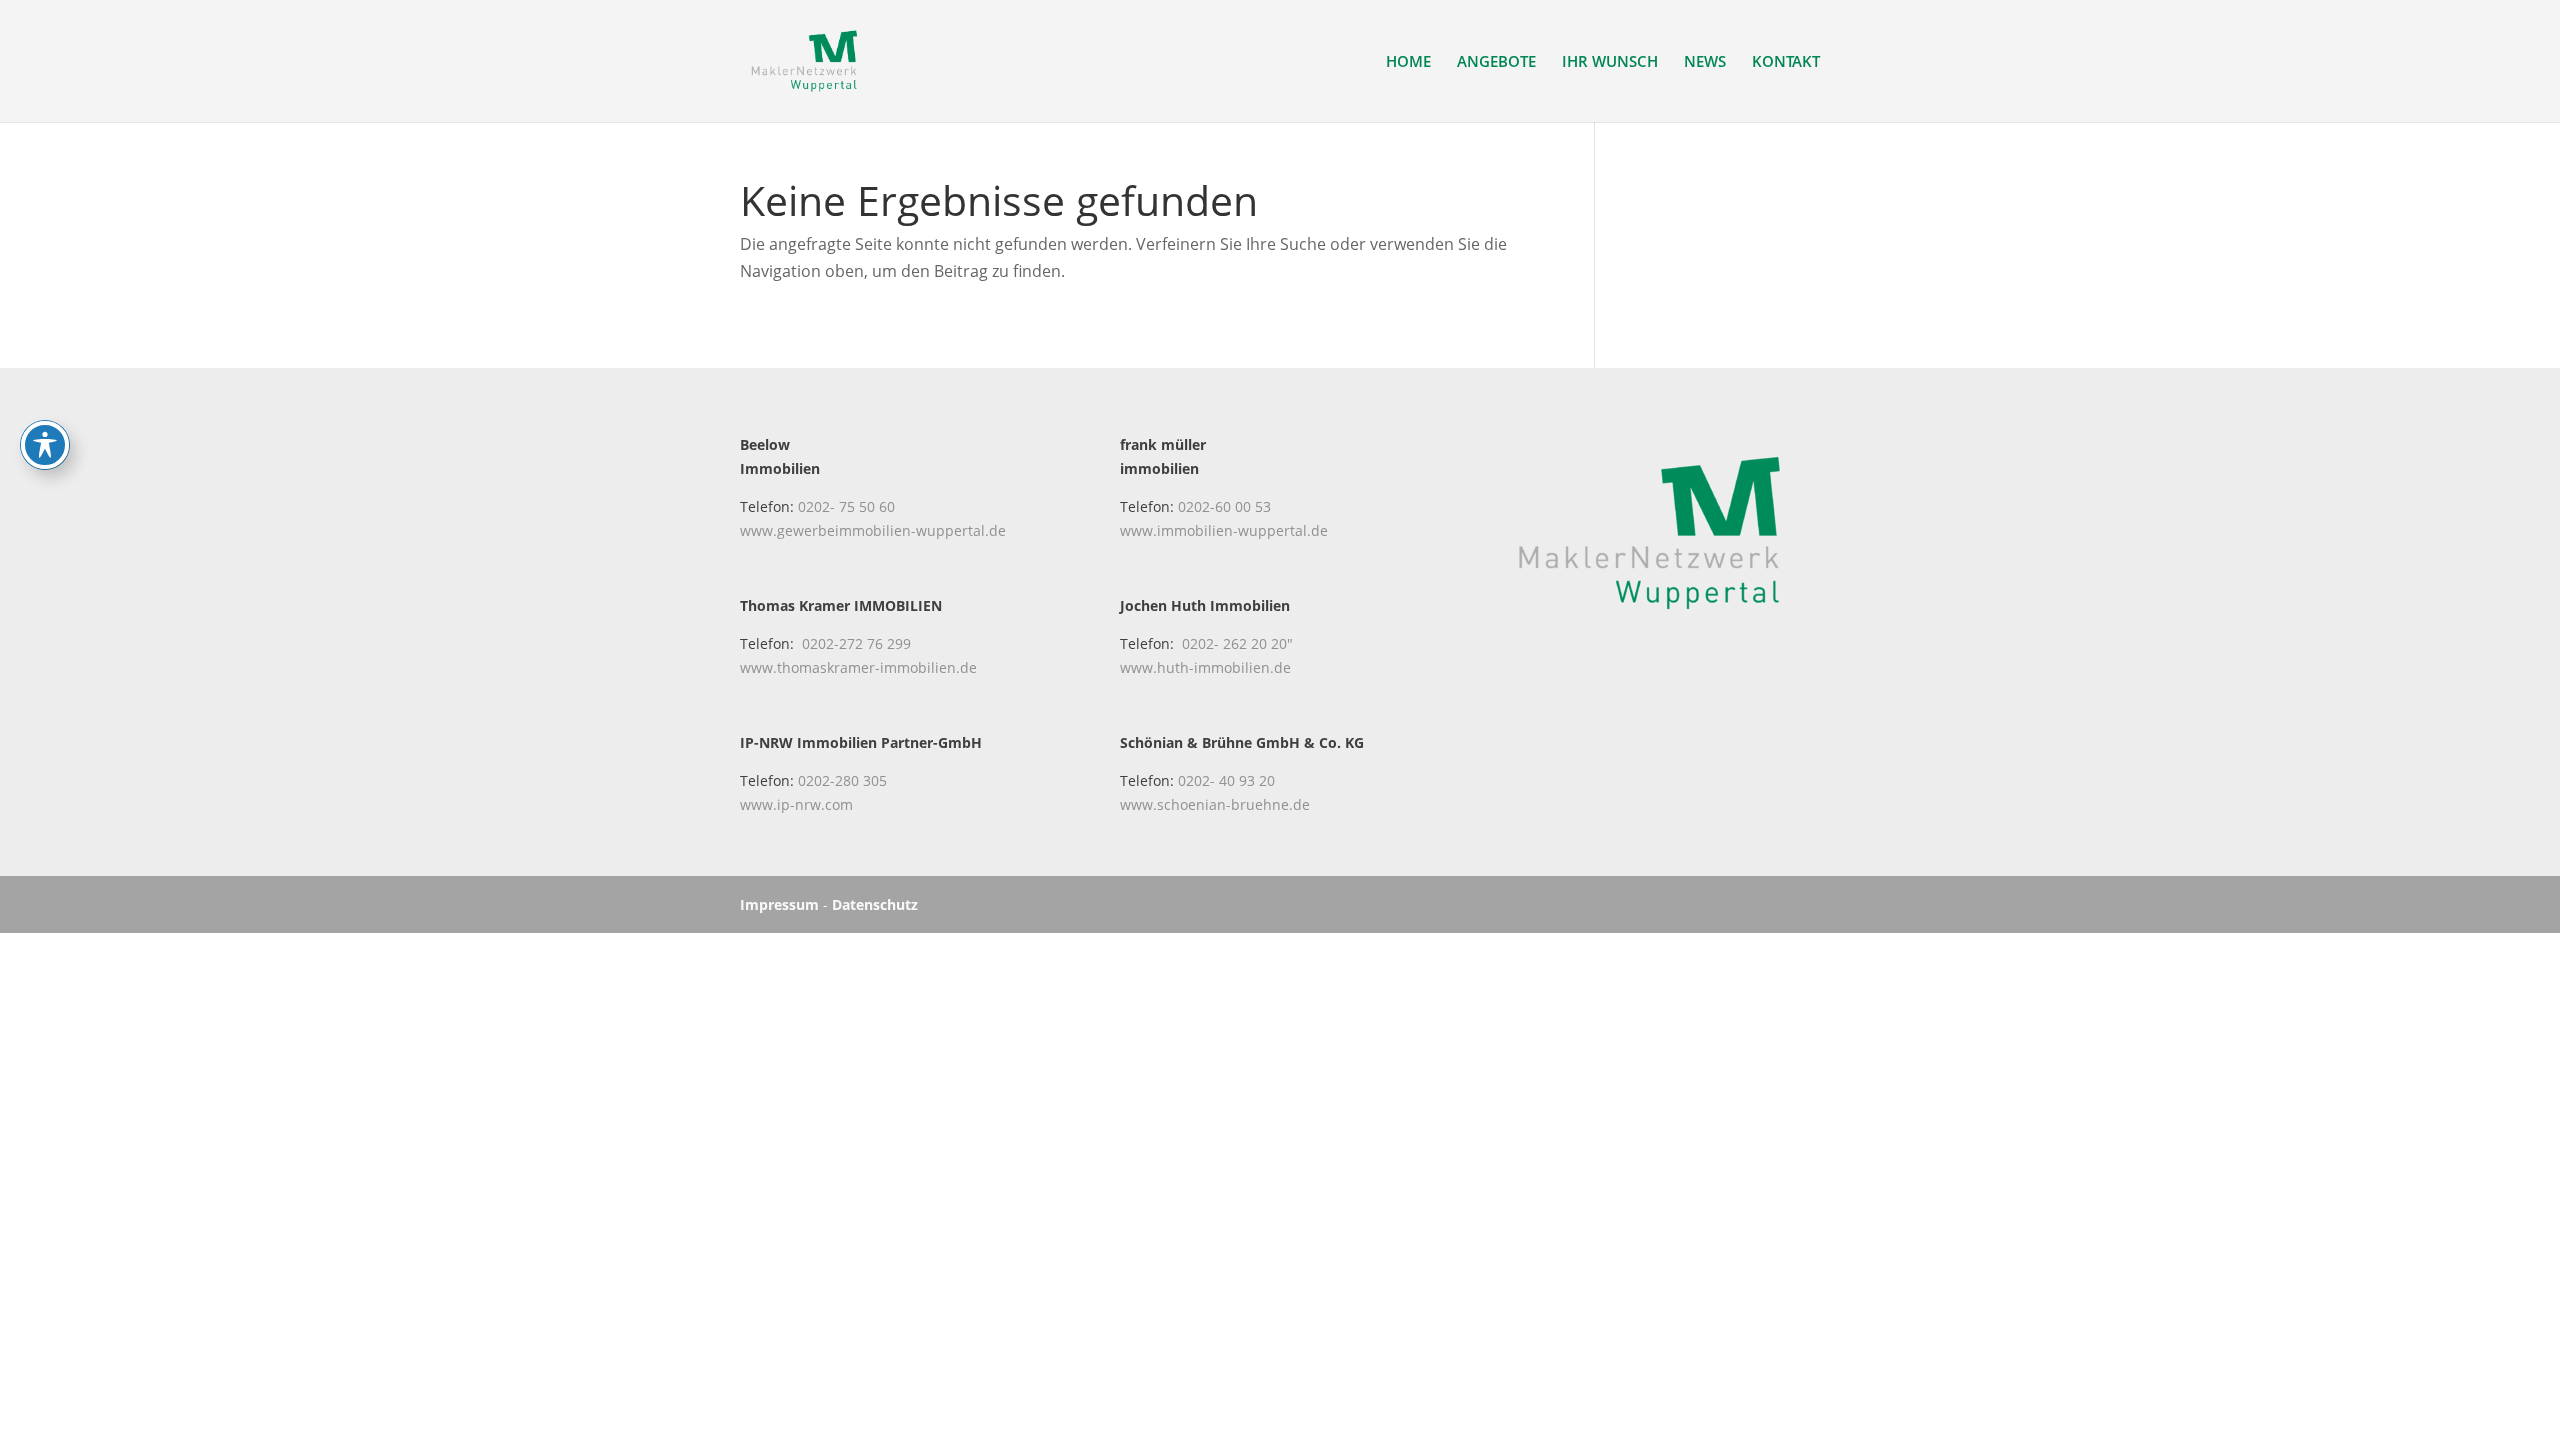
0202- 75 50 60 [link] (846, 506)
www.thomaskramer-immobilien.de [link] (858, 667)
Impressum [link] (779, 904)
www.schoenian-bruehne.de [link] (1215, 804)
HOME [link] (1408, 62)
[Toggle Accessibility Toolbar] (45, 445)
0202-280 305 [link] (842, 780)
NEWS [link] (1705, 62)
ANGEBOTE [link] (1496, 62)
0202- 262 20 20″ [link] (1237, 643)
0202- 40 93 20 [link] (1226, 780)
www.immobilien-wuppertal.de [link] (1224, 530)
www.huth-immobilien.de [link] (1205, 667)
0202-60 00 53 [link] (1224, 506)
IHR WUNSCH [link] (1610, 62)
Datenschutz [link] (875, 904)
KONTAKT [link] (1786, 62)
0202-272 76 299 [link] (856, 643)
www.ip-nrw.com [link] (796, 804)
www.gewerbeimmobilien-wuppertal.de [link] (873, 530)
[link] (804, 59)
